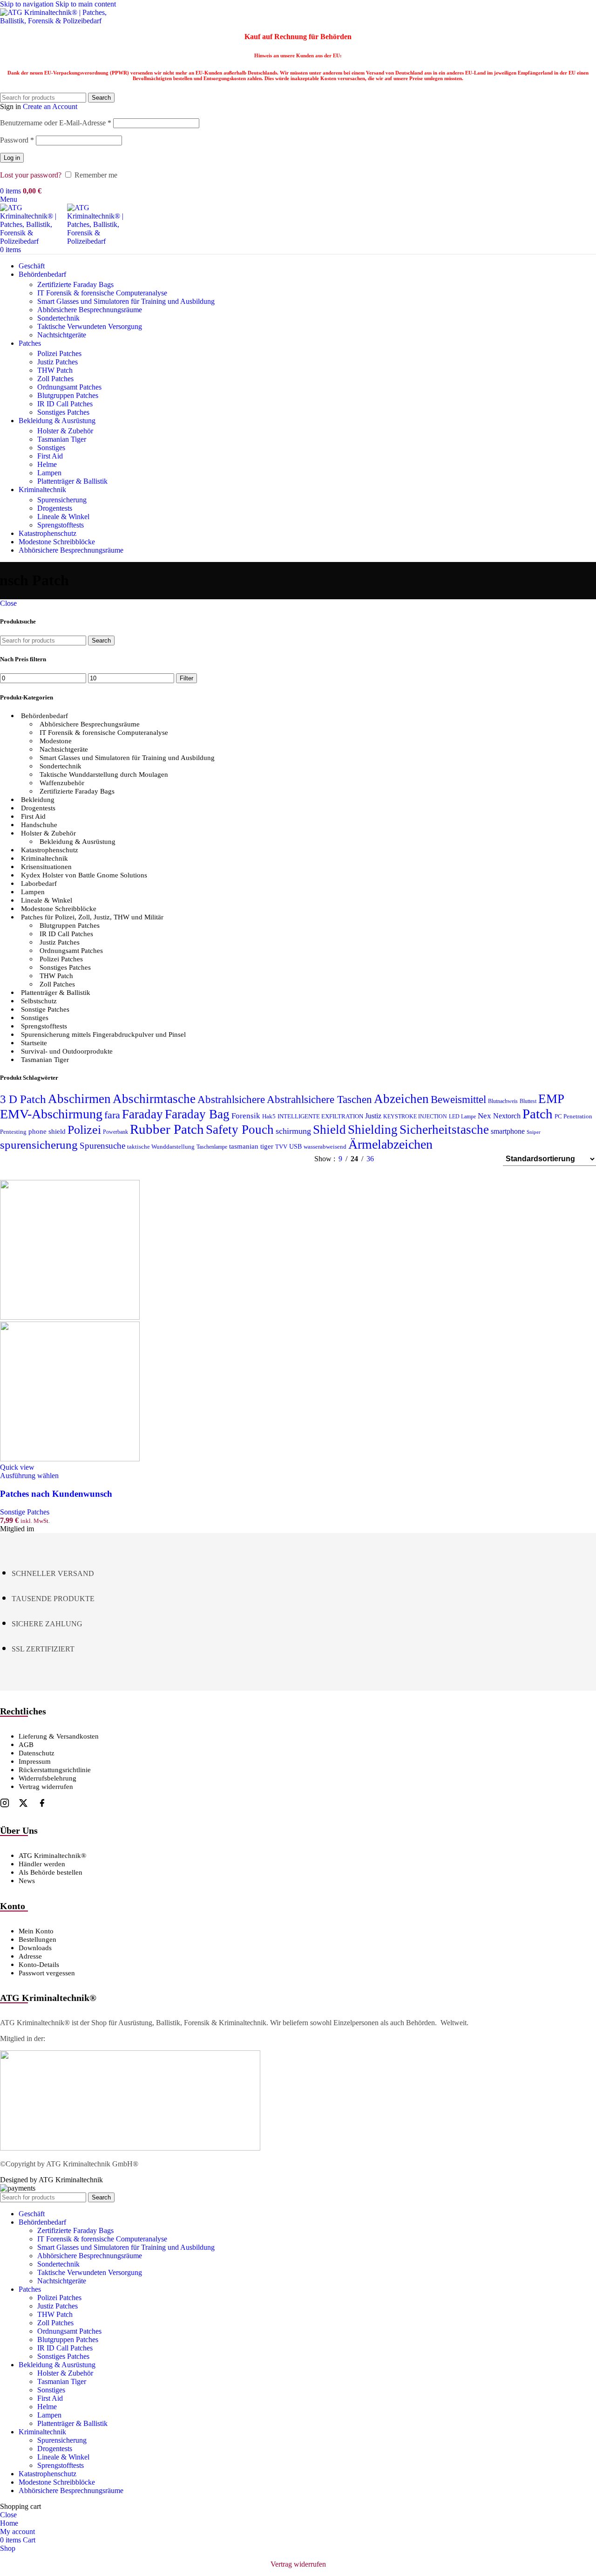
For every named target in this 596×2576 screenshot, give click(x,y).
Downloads (35, 1948)
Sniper (534, 1132)
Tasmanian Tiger (62, 439)
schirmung (293, 1131)
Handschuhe (39, 825)
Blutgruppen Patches (68, 395)
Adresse (30, 1956)
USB (295, 1147)
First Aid (50, 456)
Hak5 (269, 1117)
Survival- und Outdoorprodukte (67, 1051)
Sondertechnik (58, 318)
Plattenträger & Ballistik (72, 481)
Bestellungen (37, 1939)
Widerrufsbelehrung (47, 1778)
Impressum (35, 1761)
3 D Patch (23, 1099)
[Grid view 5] (431, 1159)
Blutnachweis (503, 1101)
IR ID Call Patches (65, 404)
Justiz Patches (58, 362)
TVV (281, 1147)
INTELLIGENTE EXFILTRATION (320, 1117)
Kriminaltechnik (44, 858)
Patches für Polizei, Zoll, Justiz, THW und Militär (92, 917)
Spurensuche (102, 1146)
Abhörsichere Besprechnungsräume (90, 310)
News (27, 1881)
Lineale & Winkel (63, 517)
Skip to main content (86, 4)
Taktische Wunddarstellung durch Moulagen (104, 774)
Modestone (56, 741)
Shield (329, 1130)
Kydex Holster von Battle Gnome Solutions (84, 875)
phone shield (47, 1131)
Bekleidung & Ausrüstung (78, 842)
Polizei (84, 1130)
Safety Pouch (240, 1130)
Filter (186, 678)
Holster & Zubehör (65, 431)
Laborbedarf (39, 884)
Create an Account (50, 106)
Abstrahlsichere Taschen (319, 1099)
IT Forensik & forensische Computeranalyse (102, 293)
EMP (551, 1099)
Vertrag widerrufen (46, 1787)
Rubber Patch (167, 1129)
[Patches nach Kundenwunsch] (70, 1317)
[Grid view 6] (449, 1159)
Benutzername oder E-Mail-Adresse (56, 123)
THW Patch (55, 370)
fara (112, 1115)
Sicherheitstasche (444, 1130)
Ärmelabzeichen (390, 1144)
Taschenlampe (212, 1147)
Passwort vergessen (47, 1973)
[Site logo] (58, 21)
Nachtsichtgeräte (62, 335)
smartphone (508, 1131)
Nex (484, 1116)
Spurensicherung (62, 500)
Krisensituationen (46, 867)
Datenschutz (37, 1753)
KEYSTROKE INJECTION (415, 1117)
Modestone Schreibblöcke (59, 909)
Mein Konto (36, 1931)
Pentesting (13, 1132)
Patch (538, 1114)
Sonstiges (51, 448)
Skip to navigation (28, 4)
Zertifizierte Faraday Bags (75, 284)
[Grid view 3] (466, 1159)
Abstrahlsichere (231, 1100)
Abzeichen (401, 1099)
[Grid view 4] (484, 1159)
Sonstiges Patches (63, 412)
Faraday (142, 1114)
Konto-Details (39, 1965)
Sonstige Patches (45, 1009)
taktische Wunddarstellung (161, 1147)
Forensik (246, 1116)
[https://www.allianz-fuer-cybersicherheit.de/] (130, 2148)
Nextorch (507, 1116)
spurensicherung (39, 1145)
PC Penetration (573, 1117)
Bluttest (528, 1101)
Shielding (373, 1130)
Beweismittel (458, 1099)
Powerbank (115, 1132)
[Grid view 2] (414, 1159)
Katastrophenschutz (50, 850)
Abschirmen (79, 1099)
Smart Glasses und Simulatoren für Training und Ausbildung (126, 301)
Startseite (34, 1043)
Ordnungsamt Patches (69, 387)
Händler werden (42, 1864)
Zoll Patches (55, 379)
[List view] (396, 1159)
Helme (47, 464)
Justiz (373, 1116)
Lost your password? (31, 175)
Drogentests (55, 508)
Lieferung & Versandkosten (59, 1736)
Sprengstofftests (61, 525)
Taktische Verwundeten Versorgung (90, 326)
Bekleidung (38, 800)
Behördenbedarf (44, 716)
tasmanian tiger (251, 1146)
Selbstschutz (39, 1001)
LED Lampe (462, 1117)
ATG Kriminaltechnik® (52, 1856)
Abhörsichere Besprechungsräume (90, 724)
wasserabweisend (325, 1147)
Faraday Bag (197, 1114)
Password (17, 140)
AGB (26, 1745)
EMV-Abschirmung (51, 1114)
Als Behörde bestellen (51, 1872)
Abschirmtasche (154, 1099)
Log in (12, 158)
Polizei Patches (59, 353)
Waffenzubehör (62, 783)
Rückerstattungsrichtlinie (55, 1770)
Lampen (49, 473)
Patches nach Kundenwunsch (56, 1494)
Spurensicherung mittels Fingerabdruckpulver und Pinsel (103, 1035)
